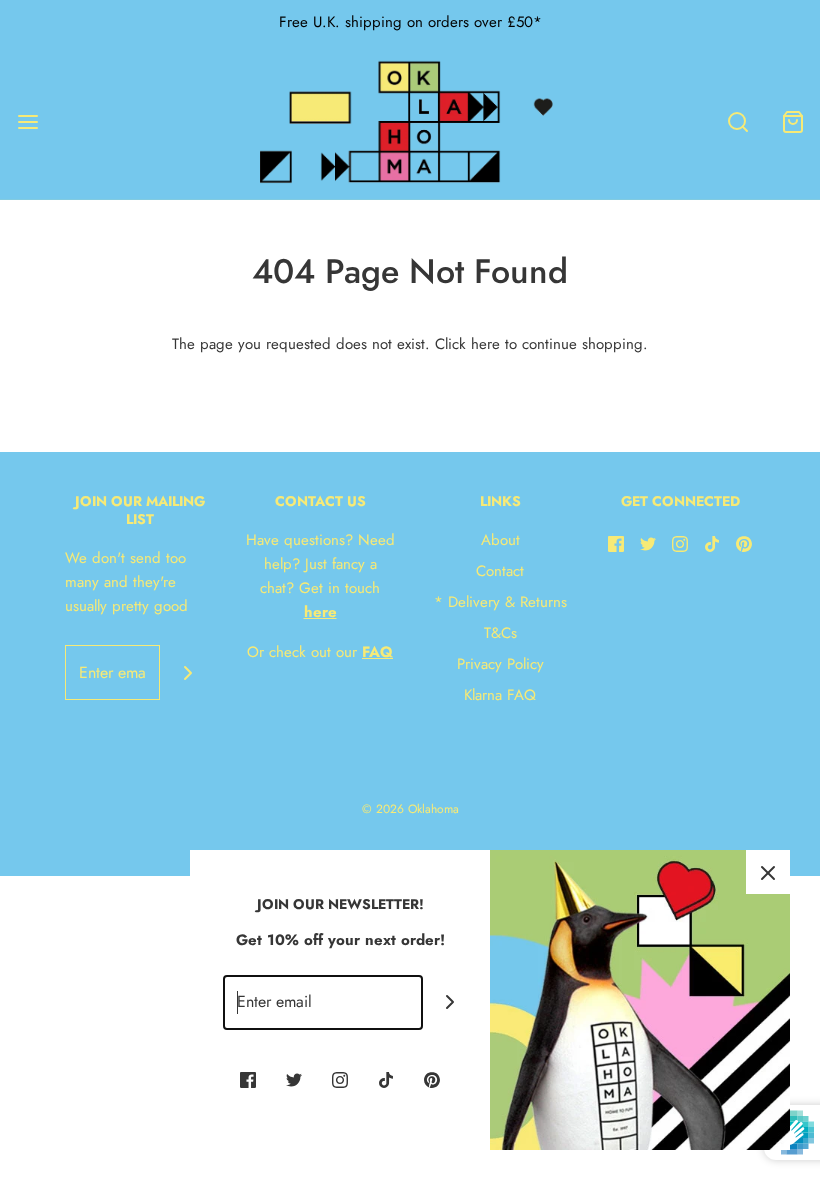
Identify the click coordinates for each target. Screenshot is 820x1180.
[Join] (187, 672)
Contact (500, 571)
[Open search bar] (737, 121)
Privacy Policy (500, 664)
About (500, 540)
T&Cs (500, 633)
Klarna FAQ (500, 695)
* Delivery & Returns (500, 602)
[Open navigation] (27, 121)
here (485, 344)
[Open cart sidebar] (792, 121)
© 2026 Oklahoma (410, 809)
